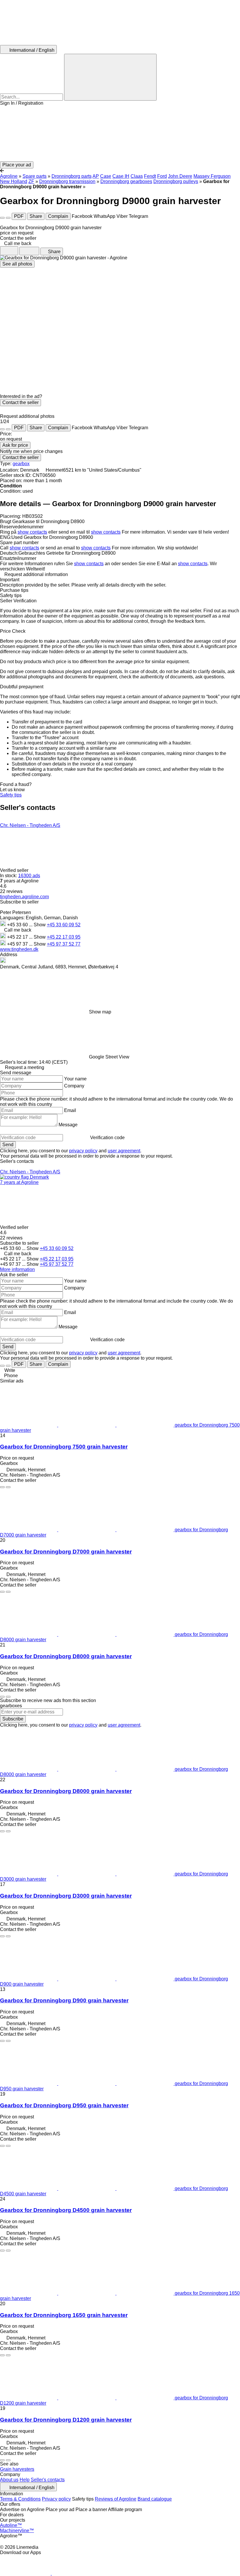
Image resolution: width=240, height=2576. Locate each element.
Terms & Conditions (20, 2499)
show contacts (32, 532)
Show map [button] (100, 1012)
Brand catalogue (155, 2499)
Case (106, 176)
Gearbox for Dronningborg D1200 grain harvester (66, 2420)
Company (74, 1086)
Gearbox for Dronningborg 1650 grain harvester (64, 2315)
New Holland (14, 181)
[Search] (110, 77)
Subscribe (13, 1719)
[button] (120, 134)
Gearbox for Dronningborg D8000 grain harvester (66, 1656)
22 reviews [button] (11, 891)
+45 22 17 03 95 (64, 937)
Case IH (121, 176)
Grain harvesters (17, 2469)
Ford (162, 176)
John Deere (180, 176)
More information (17, 1269)
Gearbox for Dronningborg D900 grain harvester (64, 2000)
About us (9, 2480)
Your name (75, 1079)
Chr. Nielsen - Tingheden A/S (30, 825)
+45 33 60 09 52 (64, 925)
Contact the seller (20, 402)
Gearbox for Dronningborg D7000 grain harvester (66, 1552)
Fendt (150, 176)
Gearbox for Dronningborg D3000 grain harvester (66, 1896)
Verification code (107, 1138)
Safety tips (11, 795)
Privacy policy (56, 2499)
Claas (137, 176)
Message (68, 1125)
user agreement (124, 1151)
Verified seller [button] (15, 870)
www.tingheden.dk (19, 949)
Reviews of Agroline (116, 2499)
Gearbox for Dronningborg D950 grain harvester (64, 2105)
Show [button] (40, 925)
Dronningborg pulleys (176, 181)
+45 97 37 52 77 (64, 944)
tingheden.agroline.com (24, 897)
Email (70, 1110)
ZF (31, 181)
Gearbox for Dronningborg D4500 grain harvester (66, 2210)
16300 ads (29, 876)
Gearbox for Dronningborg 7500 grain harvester (64, 1447)
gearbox (21, 464)
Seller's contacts (48, 2480)
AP (96, 176)
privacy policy (83, 1151)
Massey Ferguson (212, 176)
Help (25, 2480)
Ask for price (15, 445)
